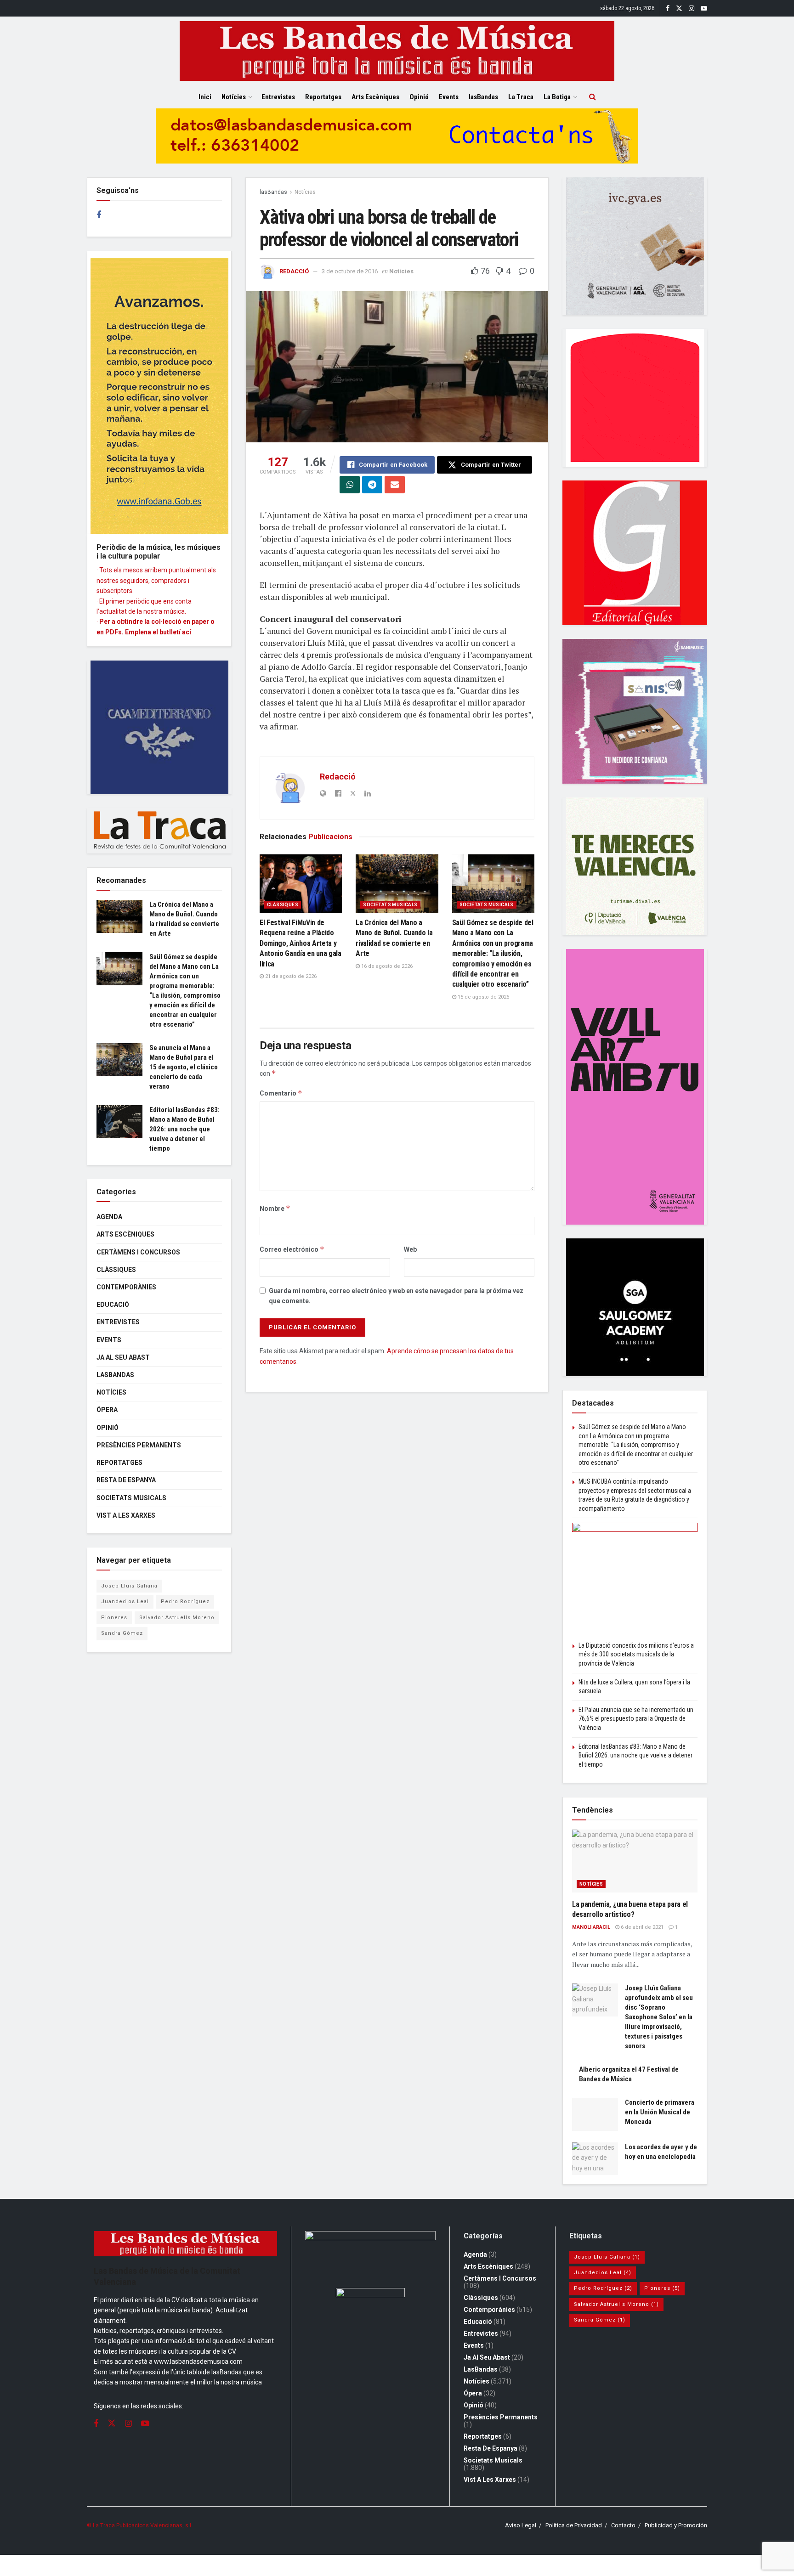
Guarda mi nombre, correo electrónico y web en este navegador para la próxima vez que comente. (396, 1296)
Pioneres (114, 1618)
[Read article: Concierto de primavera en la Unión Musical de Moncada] (595, 2114)
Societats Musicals (390, 905)
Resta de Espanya (126, 1480)
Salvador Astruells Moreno (177, 1618)
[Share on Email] (395, 485)
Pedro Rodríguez (185, 1602)
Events (449, 97)
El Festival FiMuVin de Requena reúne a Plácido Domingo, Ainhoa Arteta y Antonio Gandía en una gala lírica (301, 943)
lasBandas (483, 97)
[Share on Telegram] (372, 485)
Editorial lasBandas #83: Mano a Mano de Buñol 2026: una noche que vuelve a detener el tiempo (184, 1129)
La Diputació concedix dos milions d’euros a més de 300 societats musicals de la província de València (636, 1654)
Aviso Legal (521, 2525)
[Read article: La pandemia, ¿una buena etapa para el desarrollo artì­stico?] (635, 1861)
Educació (113, 1305)
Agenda (109, 1217)
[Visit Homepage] (397, 51)
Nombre (275, 1208)
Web (410, 1249)
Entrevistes (278, 97)
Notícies (234, 97)
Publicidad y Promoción (676, 2525)
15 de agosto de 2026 (483, 997)
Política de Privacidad (574, 2525)
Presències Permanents (139, 1445)
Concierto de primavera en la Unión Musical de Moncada (660, 2112)
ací (187, 632)
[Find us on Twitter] (679, 8)
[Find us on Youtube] (704, 8)
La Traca (521, 97)
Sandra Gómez (122, 1633)
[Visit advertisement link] (397, 143)
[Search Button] (593, 97)
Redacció (294, 271)
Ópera (107, 1410)
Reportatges (323, 97)
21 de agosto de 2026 (290, 976)
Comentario (281, 1093)
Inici (205, 97)
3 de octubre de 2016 (350, 271)
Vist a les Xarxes (126, 1515)
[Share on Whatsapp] (350, 485)
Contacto (623, 2525)
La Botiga (557, 97)
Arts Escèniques (375, 97)
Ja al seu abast (123, 1357)
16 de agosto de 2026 (386, 966)
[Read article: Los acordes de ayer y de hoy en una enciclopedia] (595, 2159)
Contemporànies (126, 1287)
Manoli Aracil (591, 1927)
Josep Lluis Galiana (129, 1586)
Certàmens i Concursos (138, 1252)
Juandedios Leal (125, 1602)
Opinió (419, 97)
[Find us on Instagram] (692, 8)
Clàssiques (283, 905)
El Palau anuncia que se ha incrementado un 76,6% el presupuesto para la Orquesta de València (636, 1719)
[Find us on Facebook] (668, 8)
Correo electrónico (292, 1249)
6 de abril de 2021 (641, 1927)
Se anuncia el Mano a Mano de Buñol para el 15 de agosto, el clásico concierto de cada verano (184, 1067)
